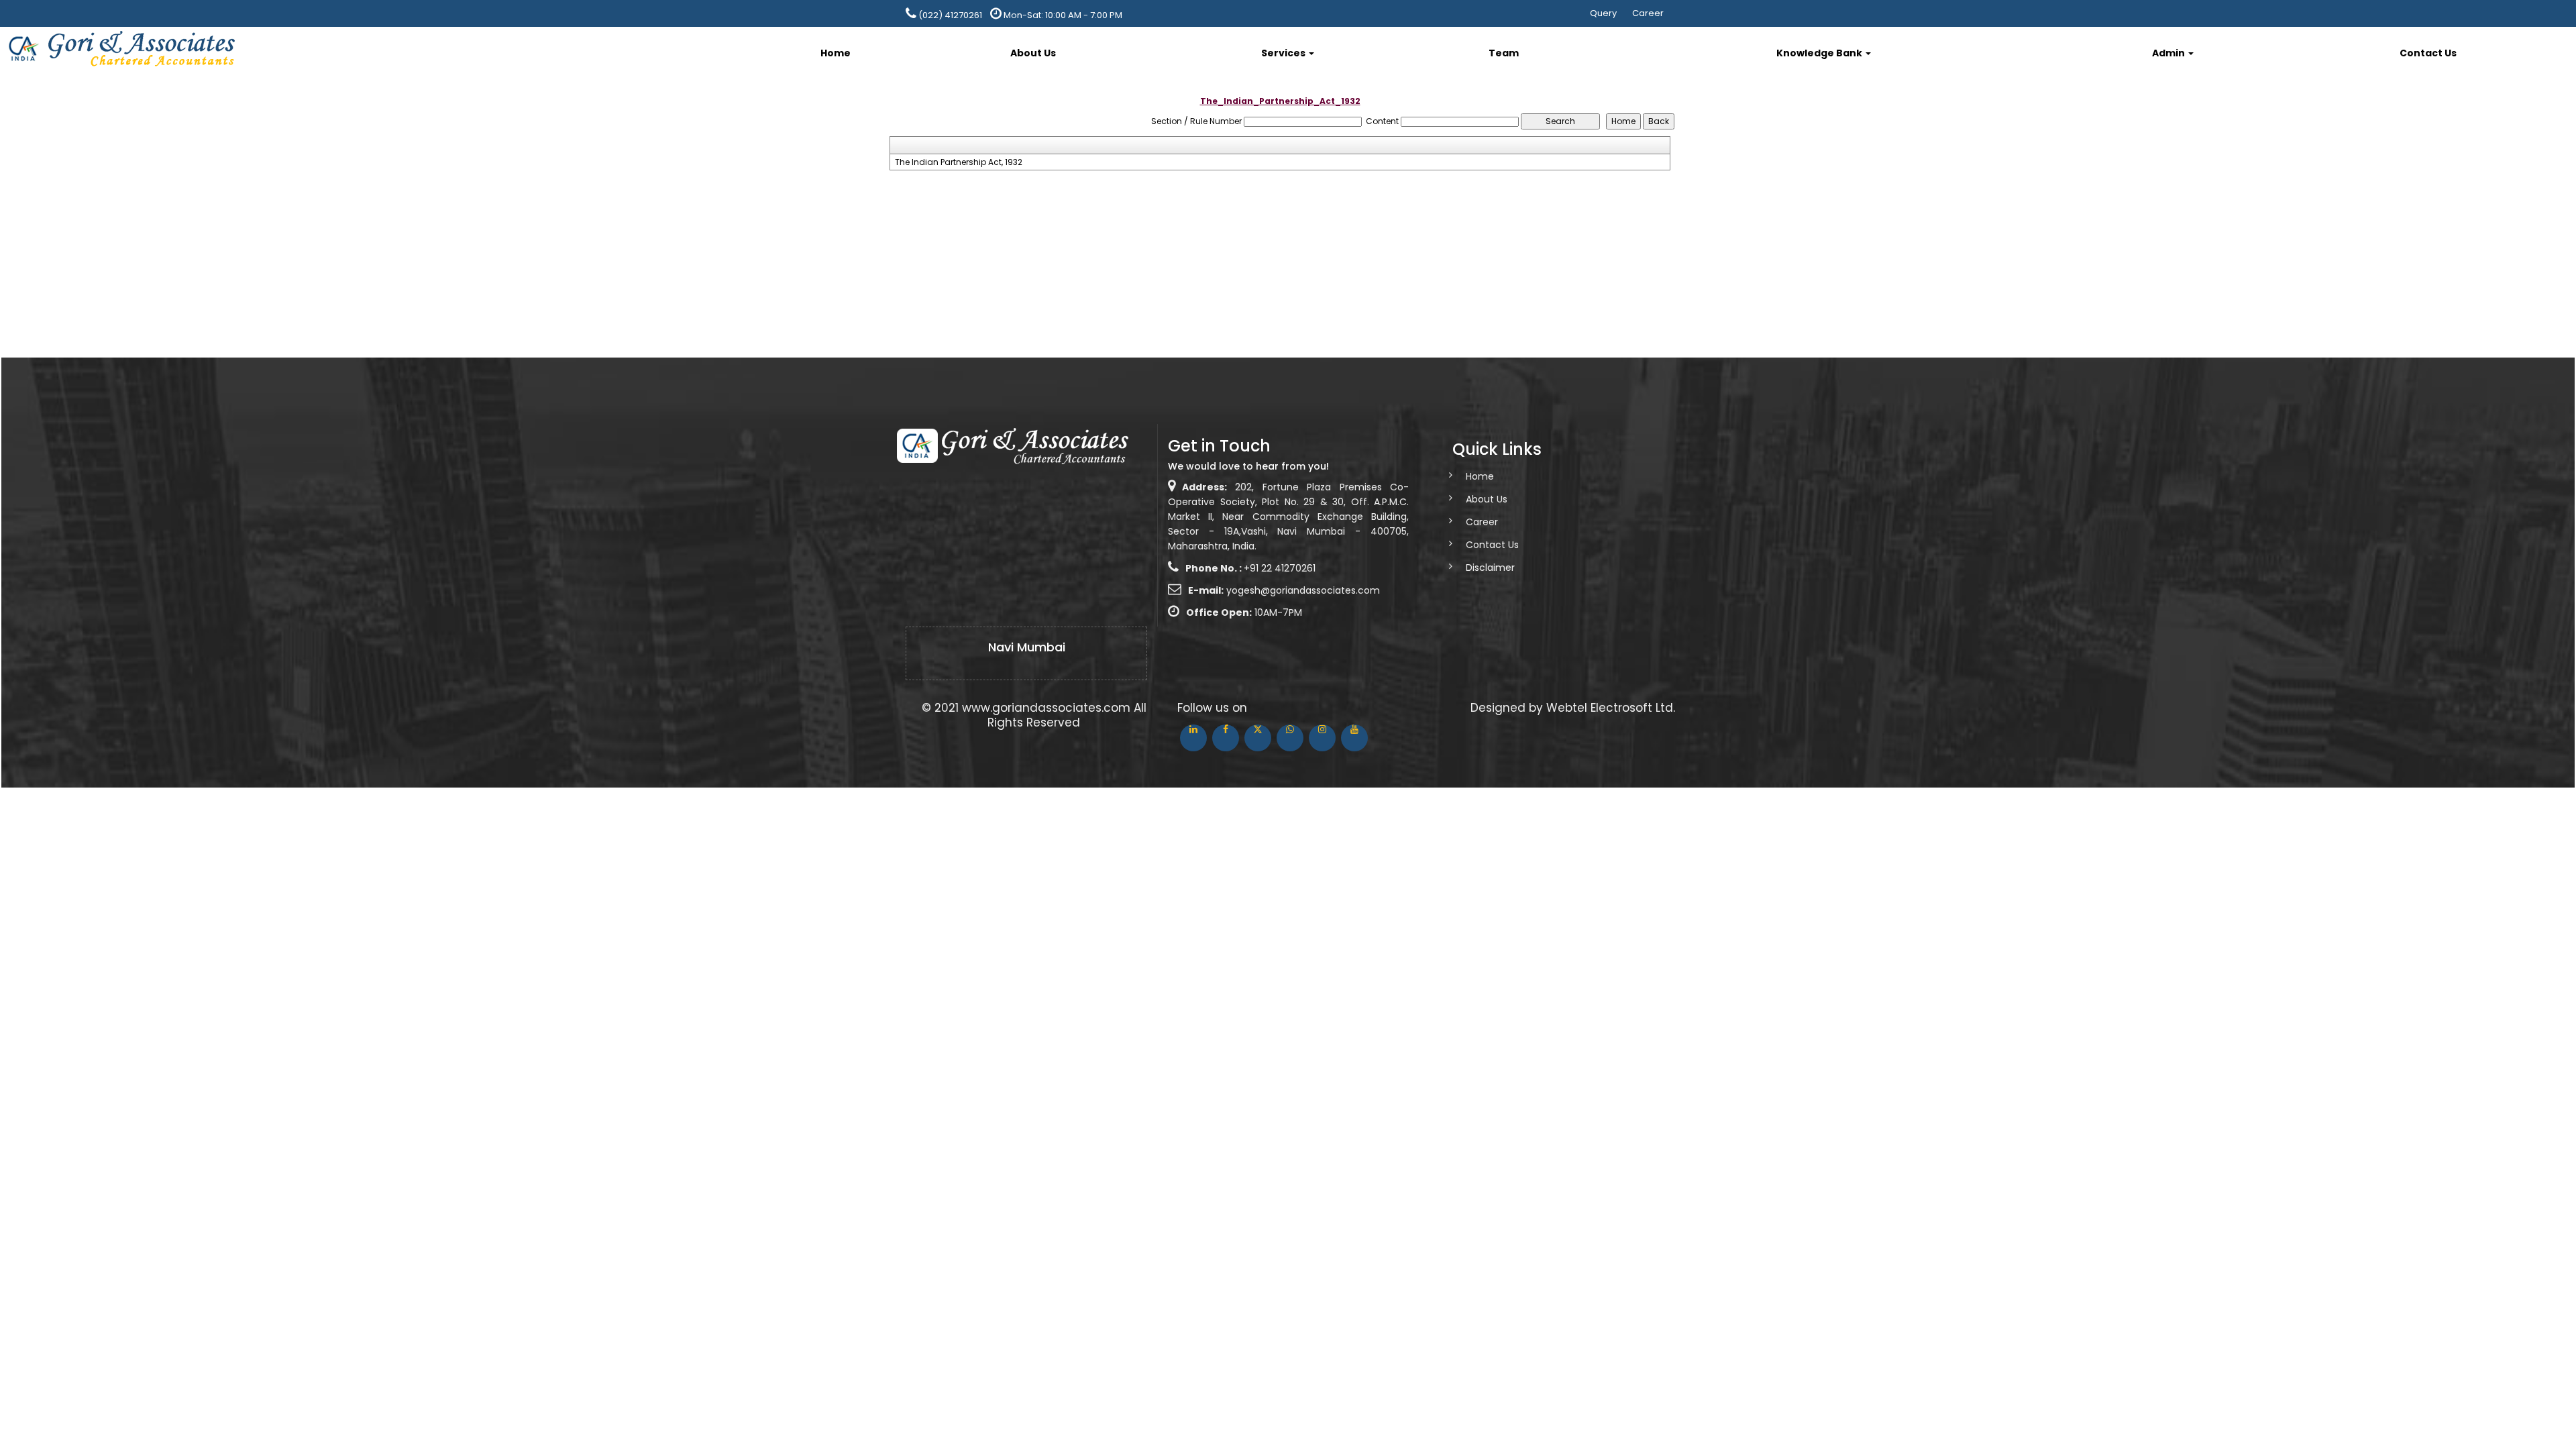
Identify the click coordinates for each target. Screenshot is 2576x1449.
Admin (2169, 53)
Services (1284, 53)
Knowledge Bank (1820, 53)
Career (1648, 13)
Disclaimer (1490, 568)
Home (836, 53)
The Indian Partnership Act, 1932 (959, 162)
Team (1504, 53)
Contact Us (2428, 53)
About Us (1033, 53)
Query (1603, 13)
